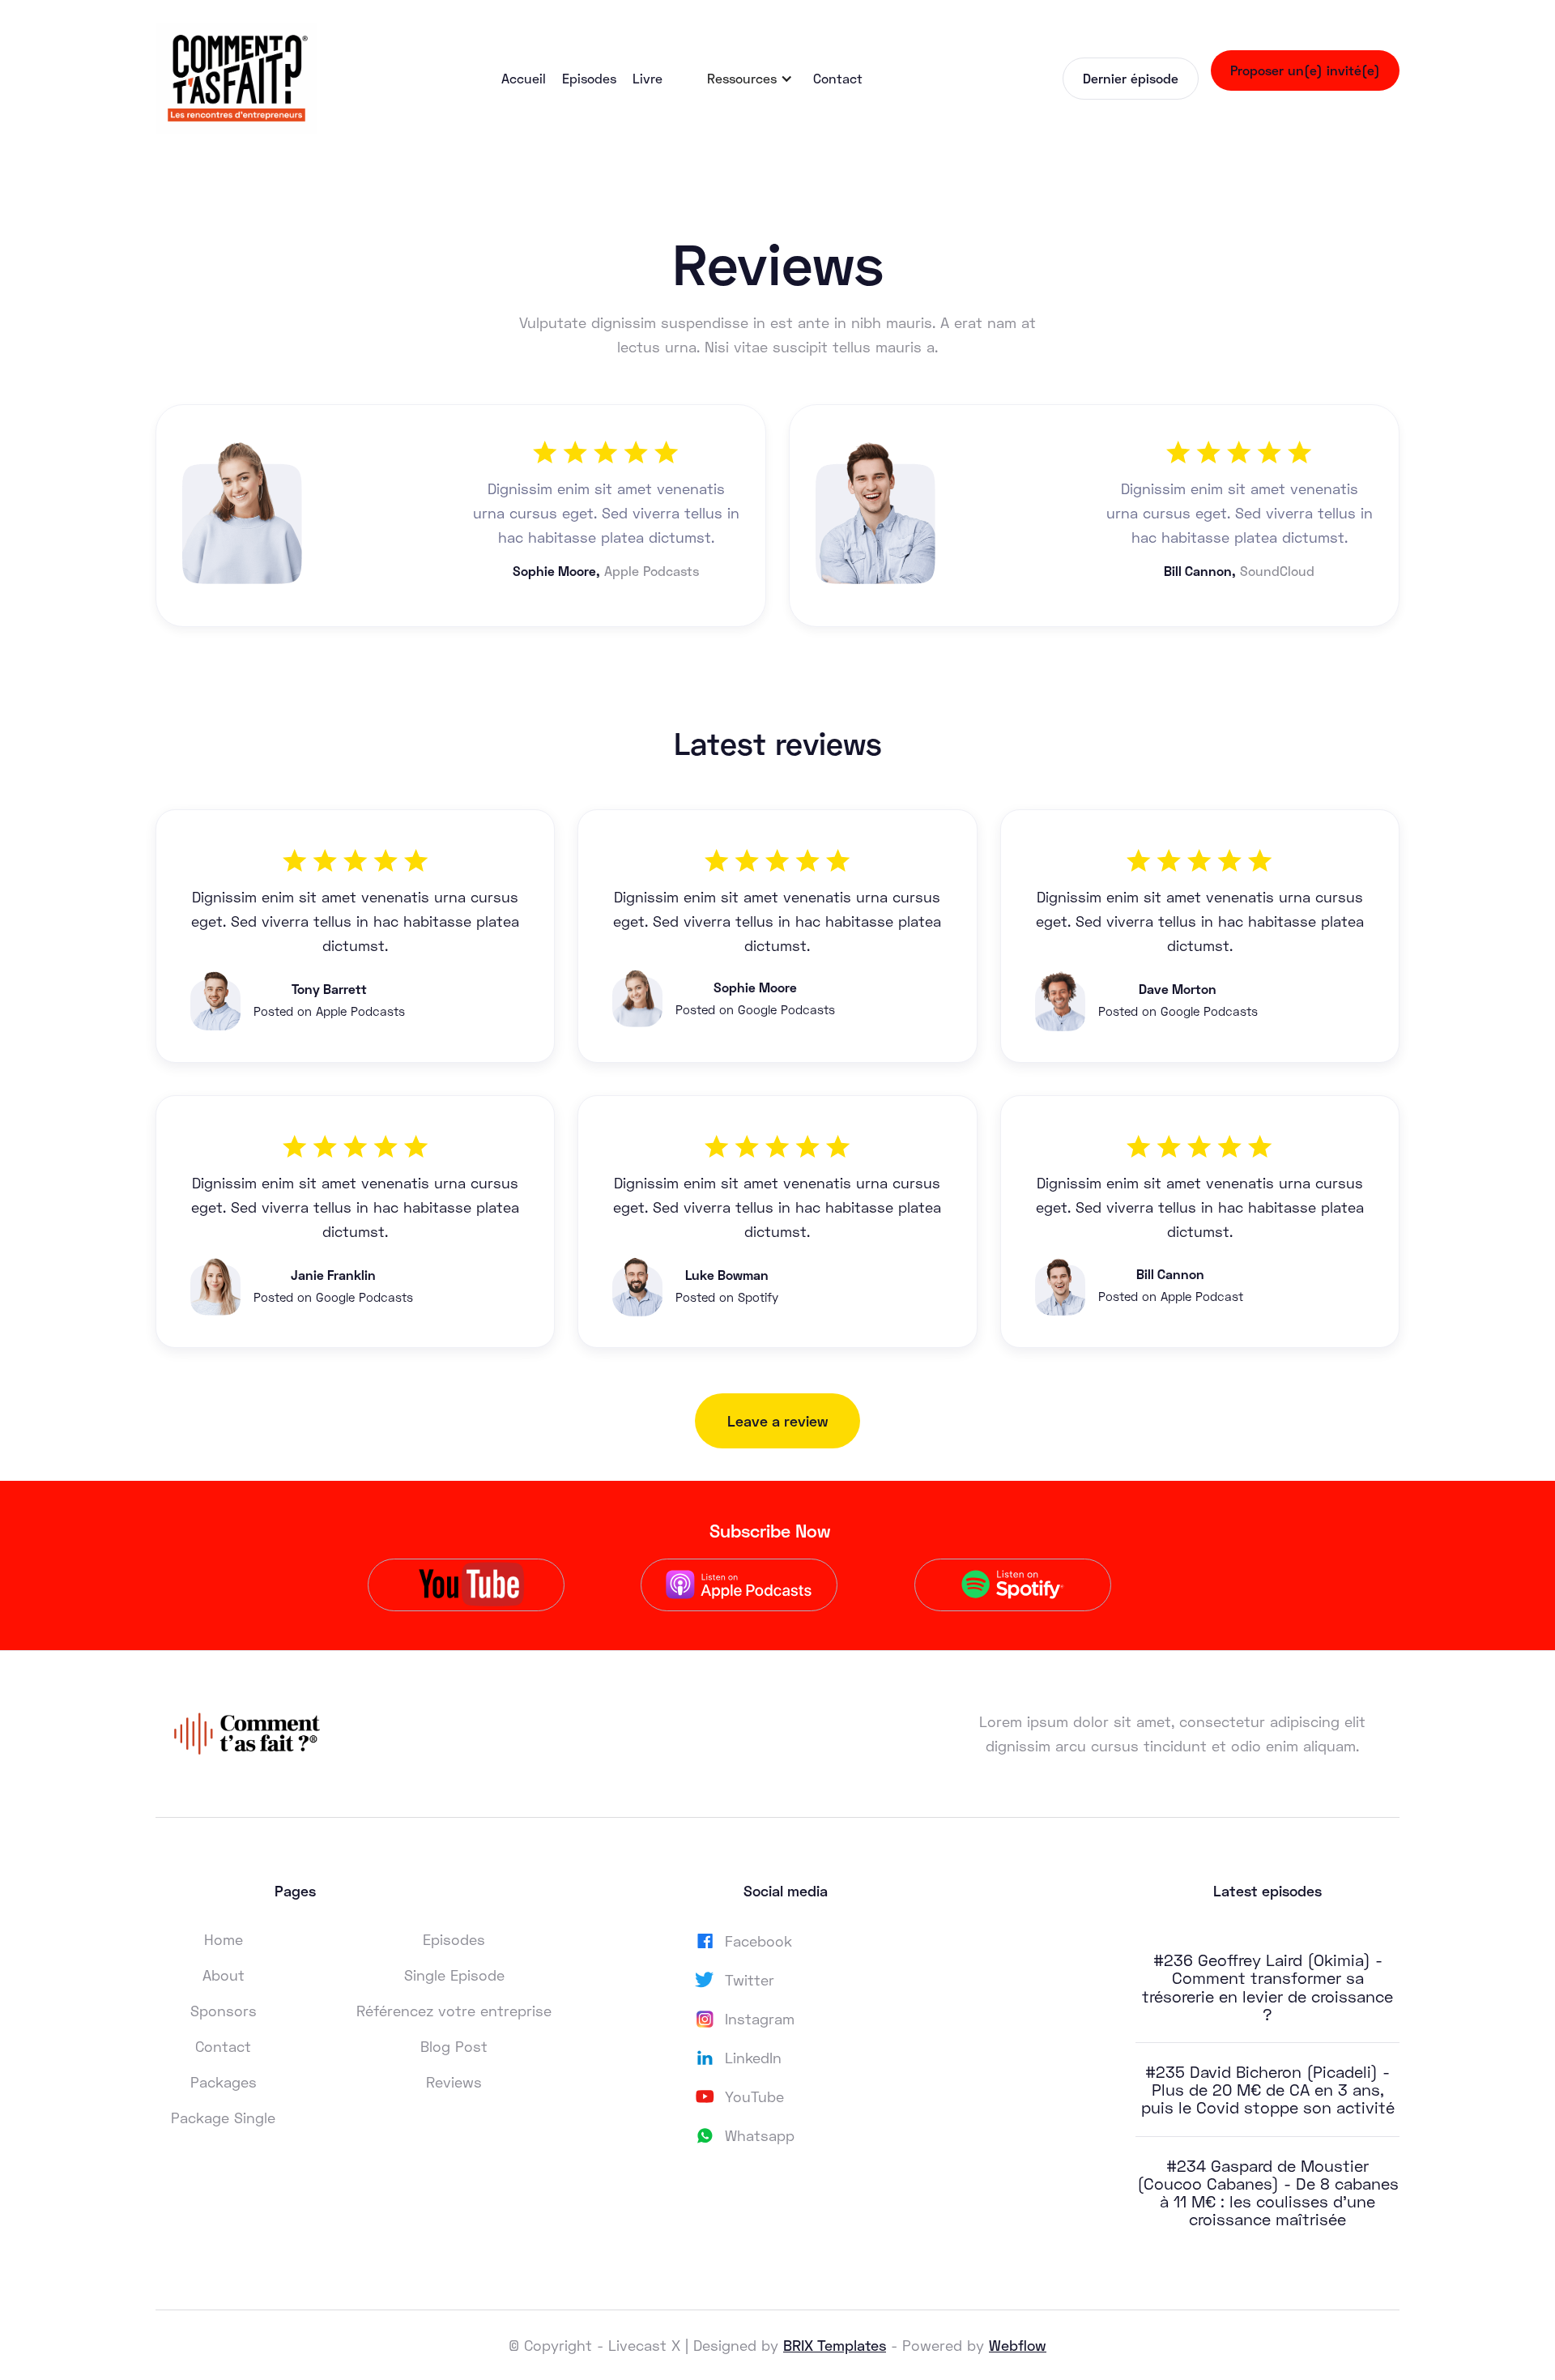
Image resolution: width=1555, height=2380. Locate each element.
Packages (224, 2082)
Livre (648, 78)
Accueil (524, 78)
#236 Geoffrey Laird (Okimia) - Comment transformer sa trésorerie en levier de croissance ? (1267, 1987)
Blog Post (454, 2046)
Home (224, 1939)
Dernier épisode (1131, 78)
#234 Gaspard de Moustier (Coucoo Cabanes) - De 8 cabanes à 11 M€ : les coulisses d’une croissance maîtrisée (1268, 2192)
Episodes (589, 78)
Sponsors (224, 2011)
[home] (236, 78)
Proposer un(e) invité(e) (1305, 70)
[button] (750, 79)
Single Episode (454, 1975)
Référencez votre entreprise (454, 2011)
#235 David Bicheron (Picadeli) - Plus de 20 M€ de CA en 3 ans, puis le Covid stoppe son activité (1268, 2089)
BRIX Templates (835, 2345)
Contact (838, 78)
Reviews (454, 2082)
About (224, 1975)
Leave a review (777, 1421)
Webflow (1018, 2345)
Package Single (223, 2118)
